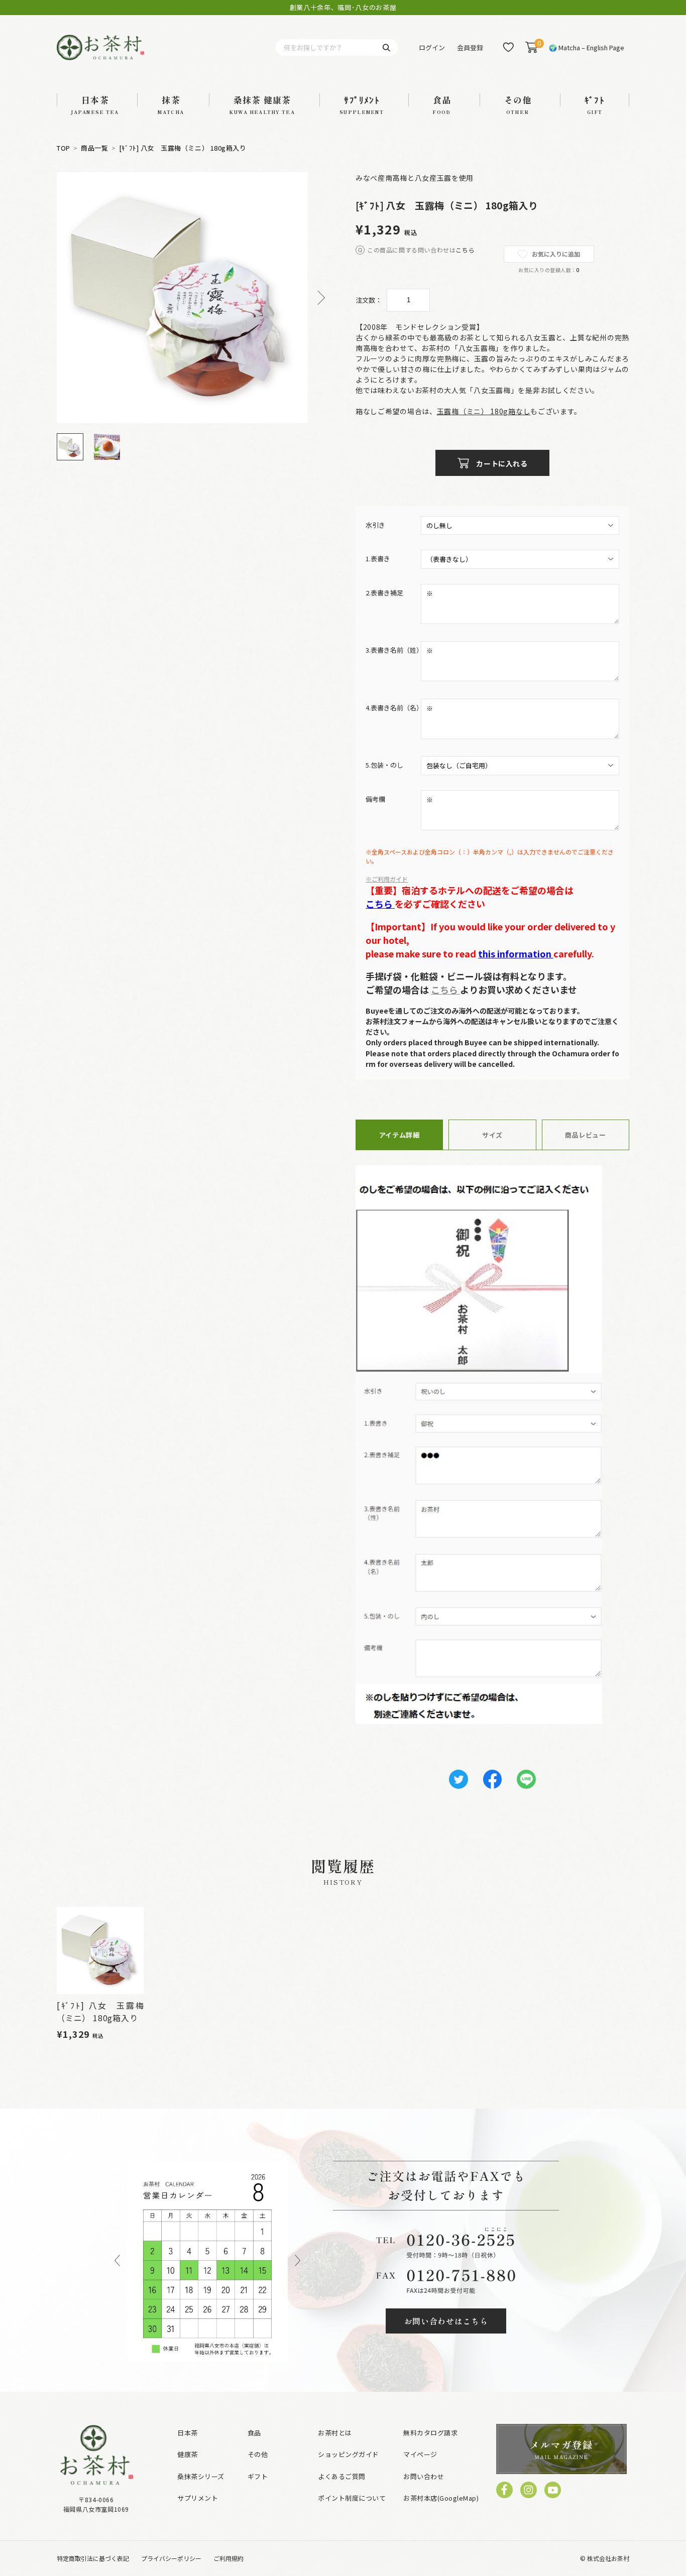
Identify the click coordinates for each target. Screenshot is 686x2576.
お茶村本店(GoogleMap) (441, 2498)
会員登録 (470, 47)
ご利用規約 (228, 2558)
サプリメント (198, 2498)
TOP (64, 148)
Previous (117, 2261)
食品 (254, 2433)
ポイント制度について (352, 2498)
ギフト (258, 2476)
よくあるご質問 (342, 2476)
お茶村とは (335, 2433)
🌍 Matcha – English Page (587, 47)
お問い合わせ (424, 2476)
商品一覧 (94, 148)
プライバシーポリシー (171, 2558)
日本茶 (188, 2433)
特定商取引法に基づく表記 (93, 2558)
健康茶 (188, 2454)
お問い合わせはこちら (446, 2321)
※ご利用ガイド (387, 879)
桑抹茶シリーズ (201, 2476)
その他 (258, 2454)
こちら (465, 250)
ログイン (432, 47)
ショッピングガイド (349, 2454)
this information (516, 953)
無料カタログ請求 (430, 2433)
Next (318, 298)
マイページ (420, 2454)
